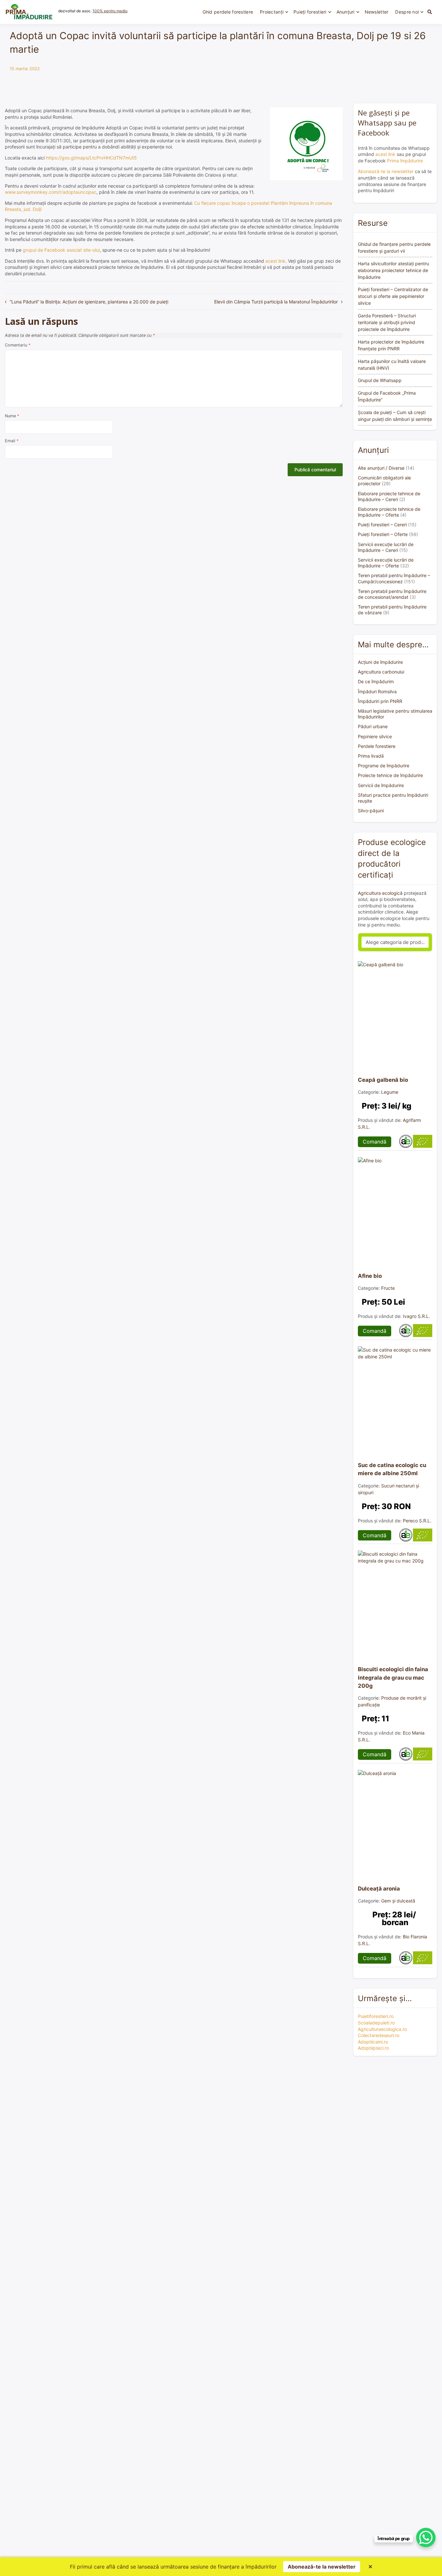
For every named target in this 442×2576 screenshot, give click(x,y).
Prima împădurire (405, 161)
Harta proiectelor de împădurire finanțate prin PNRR (391, 345)
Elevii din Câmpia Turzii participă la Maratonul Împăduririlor (276, 302)
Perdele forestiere (377, 746)
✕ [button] (370, 2567)
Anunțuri (346, 12)
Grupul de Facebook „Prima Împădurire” (387, 396)
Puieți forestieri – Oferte (383, 534)
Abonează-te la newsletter (386, 171)
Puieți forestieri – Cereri (382, 525)
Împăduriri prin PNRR (380, 701)
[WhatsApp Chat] (426, 2538)
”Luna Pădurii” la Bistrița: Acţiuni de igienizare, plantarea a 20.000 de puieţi (89, 302)
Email (12, 441)
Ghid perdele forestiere (228, 12)
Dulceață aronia (379, 1889)
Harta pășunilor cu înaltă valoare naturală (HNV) (392, 365)
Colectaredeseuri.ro (379, 2035)
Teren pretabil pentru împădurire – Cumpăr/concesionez (394, 578)
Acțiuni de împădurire (380, 662)
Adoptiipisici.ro (373, 2048)
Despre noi (407, 12)
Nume (12, 416)
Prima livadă (371, 756)
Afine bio (370, 1276)
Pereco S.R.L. (417, 1521)
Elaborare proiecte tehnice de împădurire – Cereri (389, 496)
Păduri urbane (373, 726)
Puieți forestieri (310, 12)
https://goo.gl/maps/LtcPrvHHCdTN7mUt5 (91, 158)
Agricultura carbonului (381, 672)
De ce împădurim (376, 681)
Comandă (375, 1142)
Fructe (388, 1288)
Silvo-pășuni (371, 811)
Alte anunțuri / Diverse (381, 468)
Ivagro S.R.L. (416, 1316)
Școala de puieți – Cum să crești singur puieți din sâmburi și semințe (395, 416)
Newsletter (377, 12)
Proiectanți (272, 12)
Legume (390, 1092)
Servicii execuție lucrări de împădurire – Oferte (386, 563)
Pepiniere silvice (375, 736)
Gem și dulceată (398, 1901)
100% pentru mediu (110, 11)
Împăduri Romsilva (377, 691)
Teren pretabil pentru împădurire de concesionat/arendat (392, 594)
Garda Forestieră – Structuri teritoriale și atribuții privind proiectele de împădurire (387, 322)
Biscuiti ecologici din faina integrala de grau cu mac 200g (393, 1677)
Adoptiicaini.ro (373, 2042)
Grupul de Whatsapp (380, 380)
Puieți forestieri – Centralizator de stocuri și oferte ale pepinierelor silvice (393, 296)
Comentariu (18, 345)
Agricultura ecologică (380, 893)
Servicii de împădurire (381, 785)
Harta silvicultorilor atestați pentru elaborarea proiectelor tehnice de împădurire (393, 270)
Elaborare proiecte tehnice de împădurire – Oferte (389, 512)
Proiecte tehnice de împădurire (390, 775)
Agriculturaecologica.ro (382, 2029)
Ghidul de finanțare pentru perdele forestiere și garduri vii (394, 247)
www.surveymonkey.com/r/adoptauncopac (51, 192)
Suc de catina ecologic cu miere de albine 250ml (392, 1469)
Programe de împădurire (384, 766)
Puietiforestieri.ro (376, 2016)
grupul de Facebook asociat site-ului (61, 250)
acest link (275, 261)
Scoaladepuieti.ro (376, 2023)
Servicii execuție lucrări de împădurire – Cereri (386, 547)
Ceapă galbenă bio (383, 1080)
